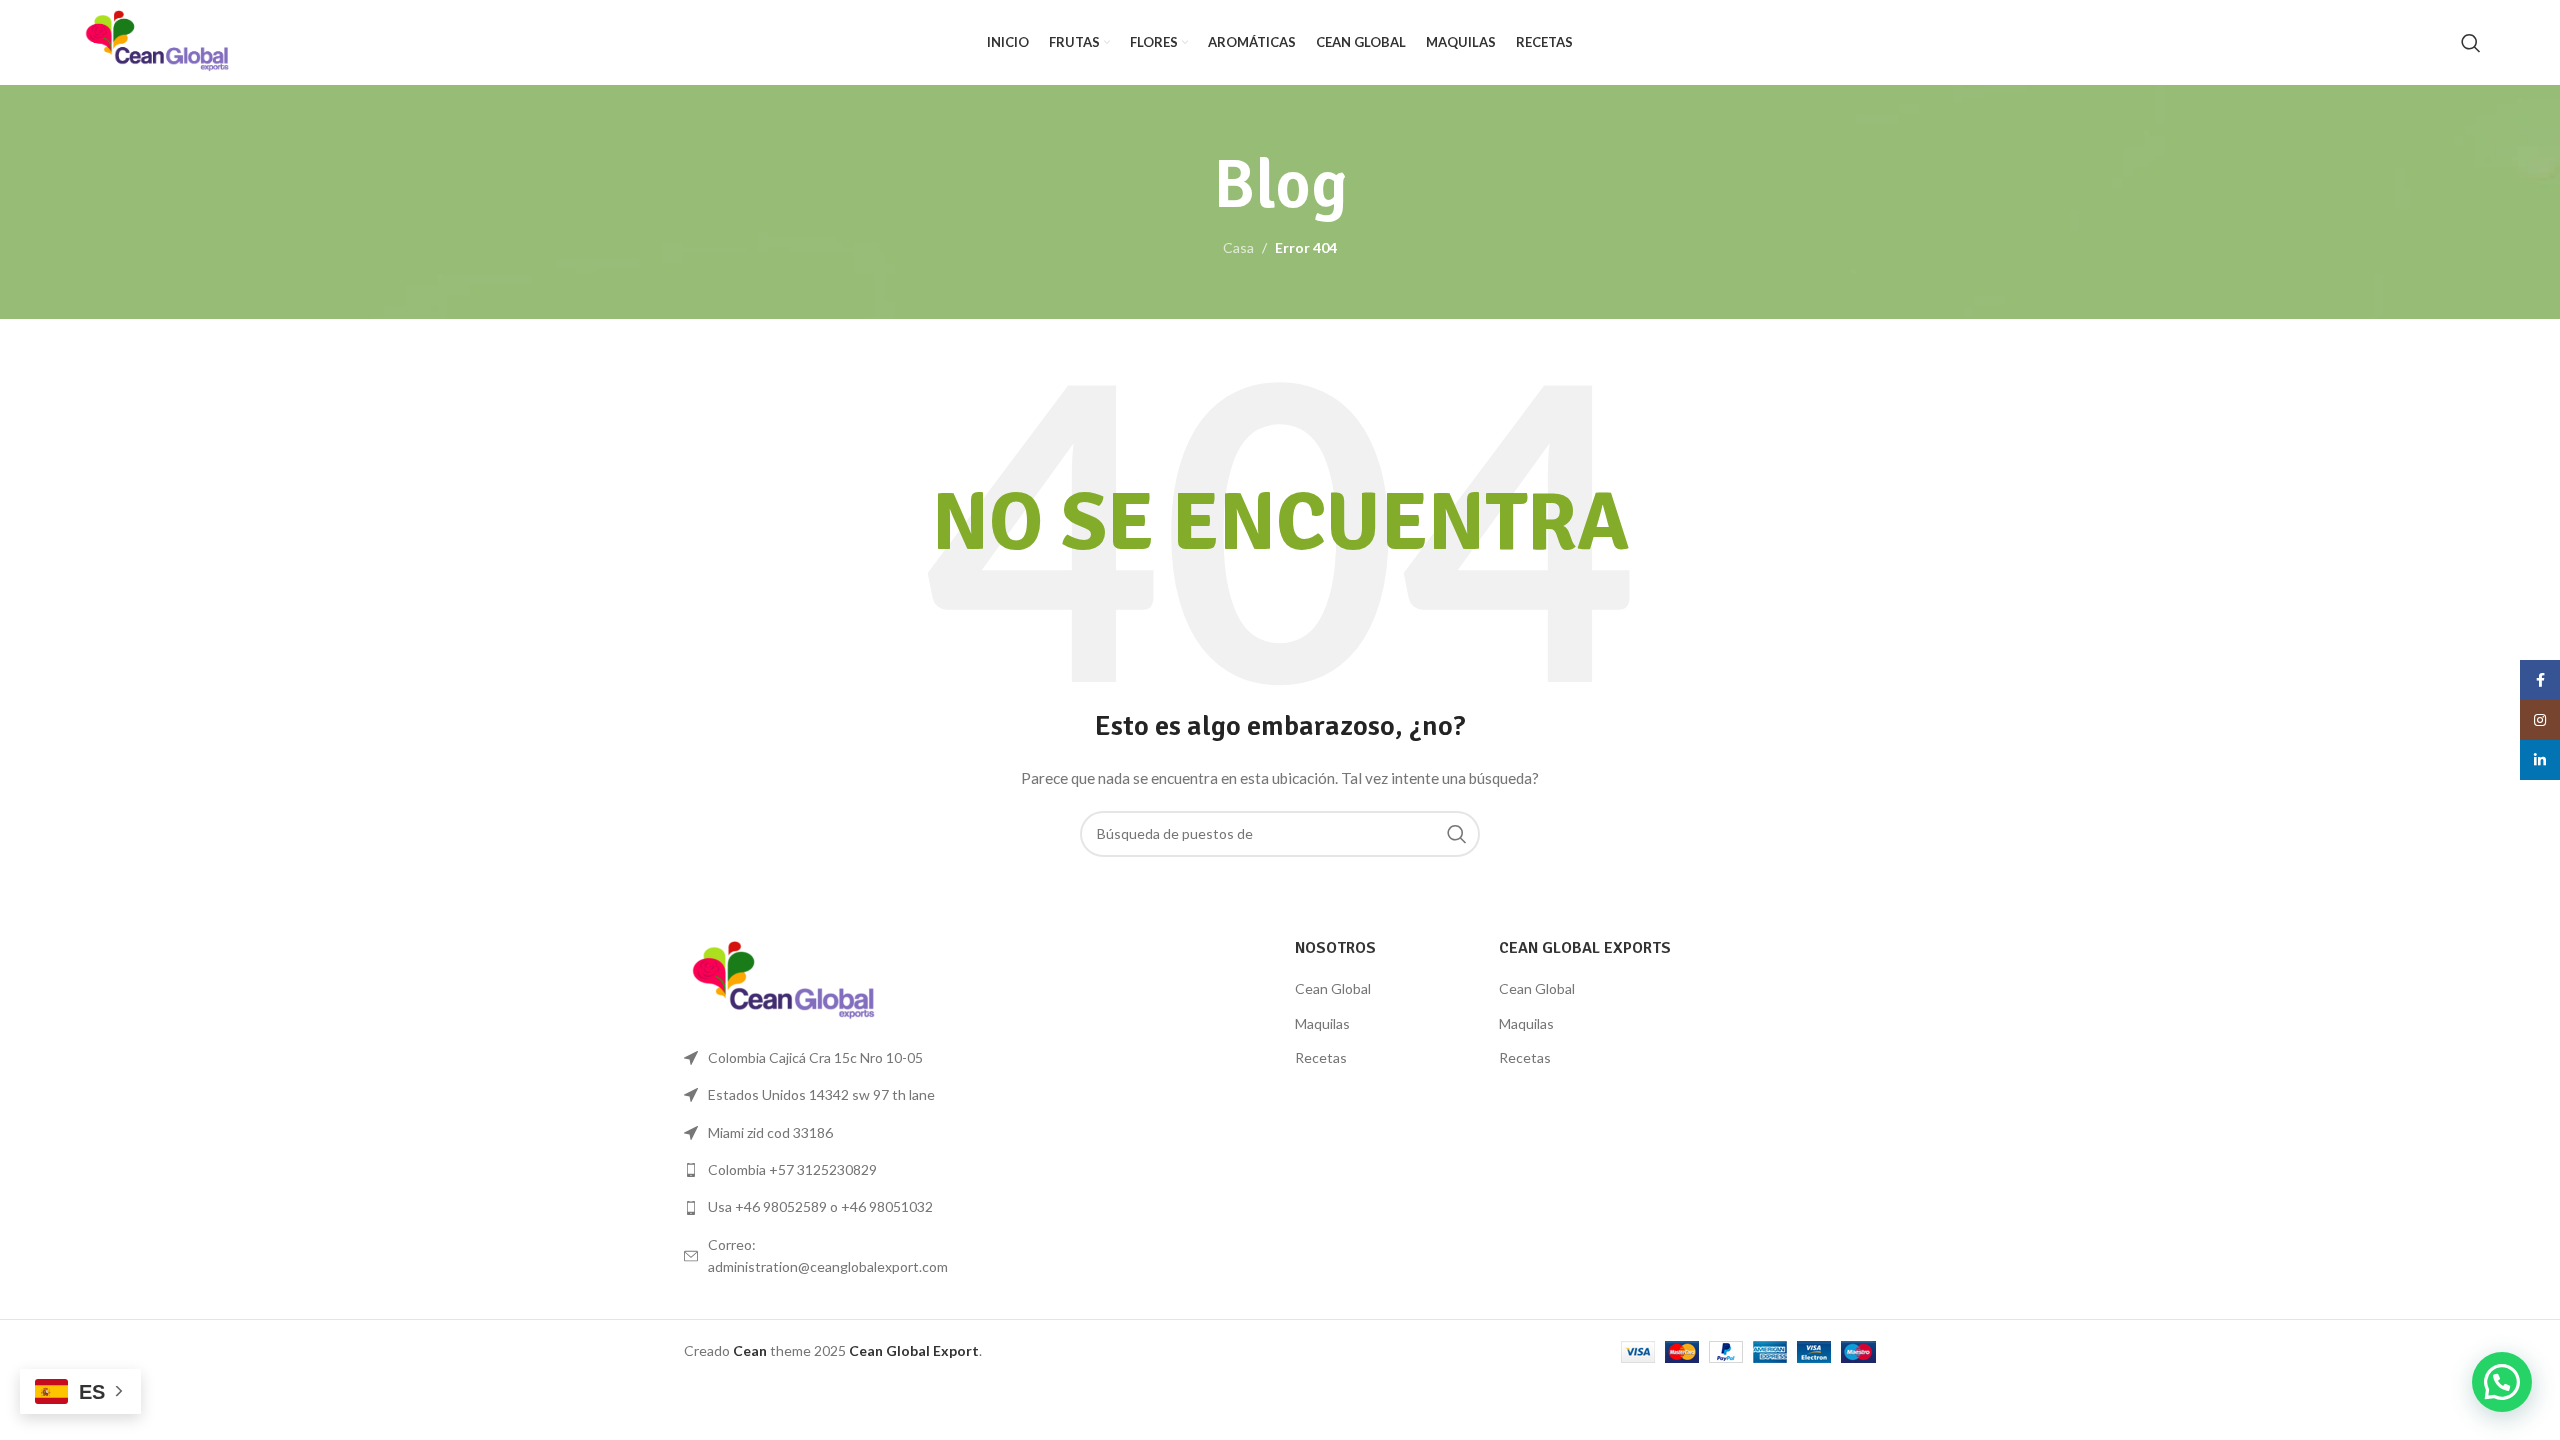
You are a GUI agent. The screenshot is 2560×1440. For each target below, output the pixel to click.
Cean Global (1333, 988)
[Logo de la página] (157, 40)
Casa (1238, 247)
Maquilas (1322, 1023)
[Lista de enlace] (822, 1170)
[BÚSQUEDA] (1457, 834)
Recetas (1321, 1057)
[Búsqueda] (2471, 43)
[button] (2502, 1382)
